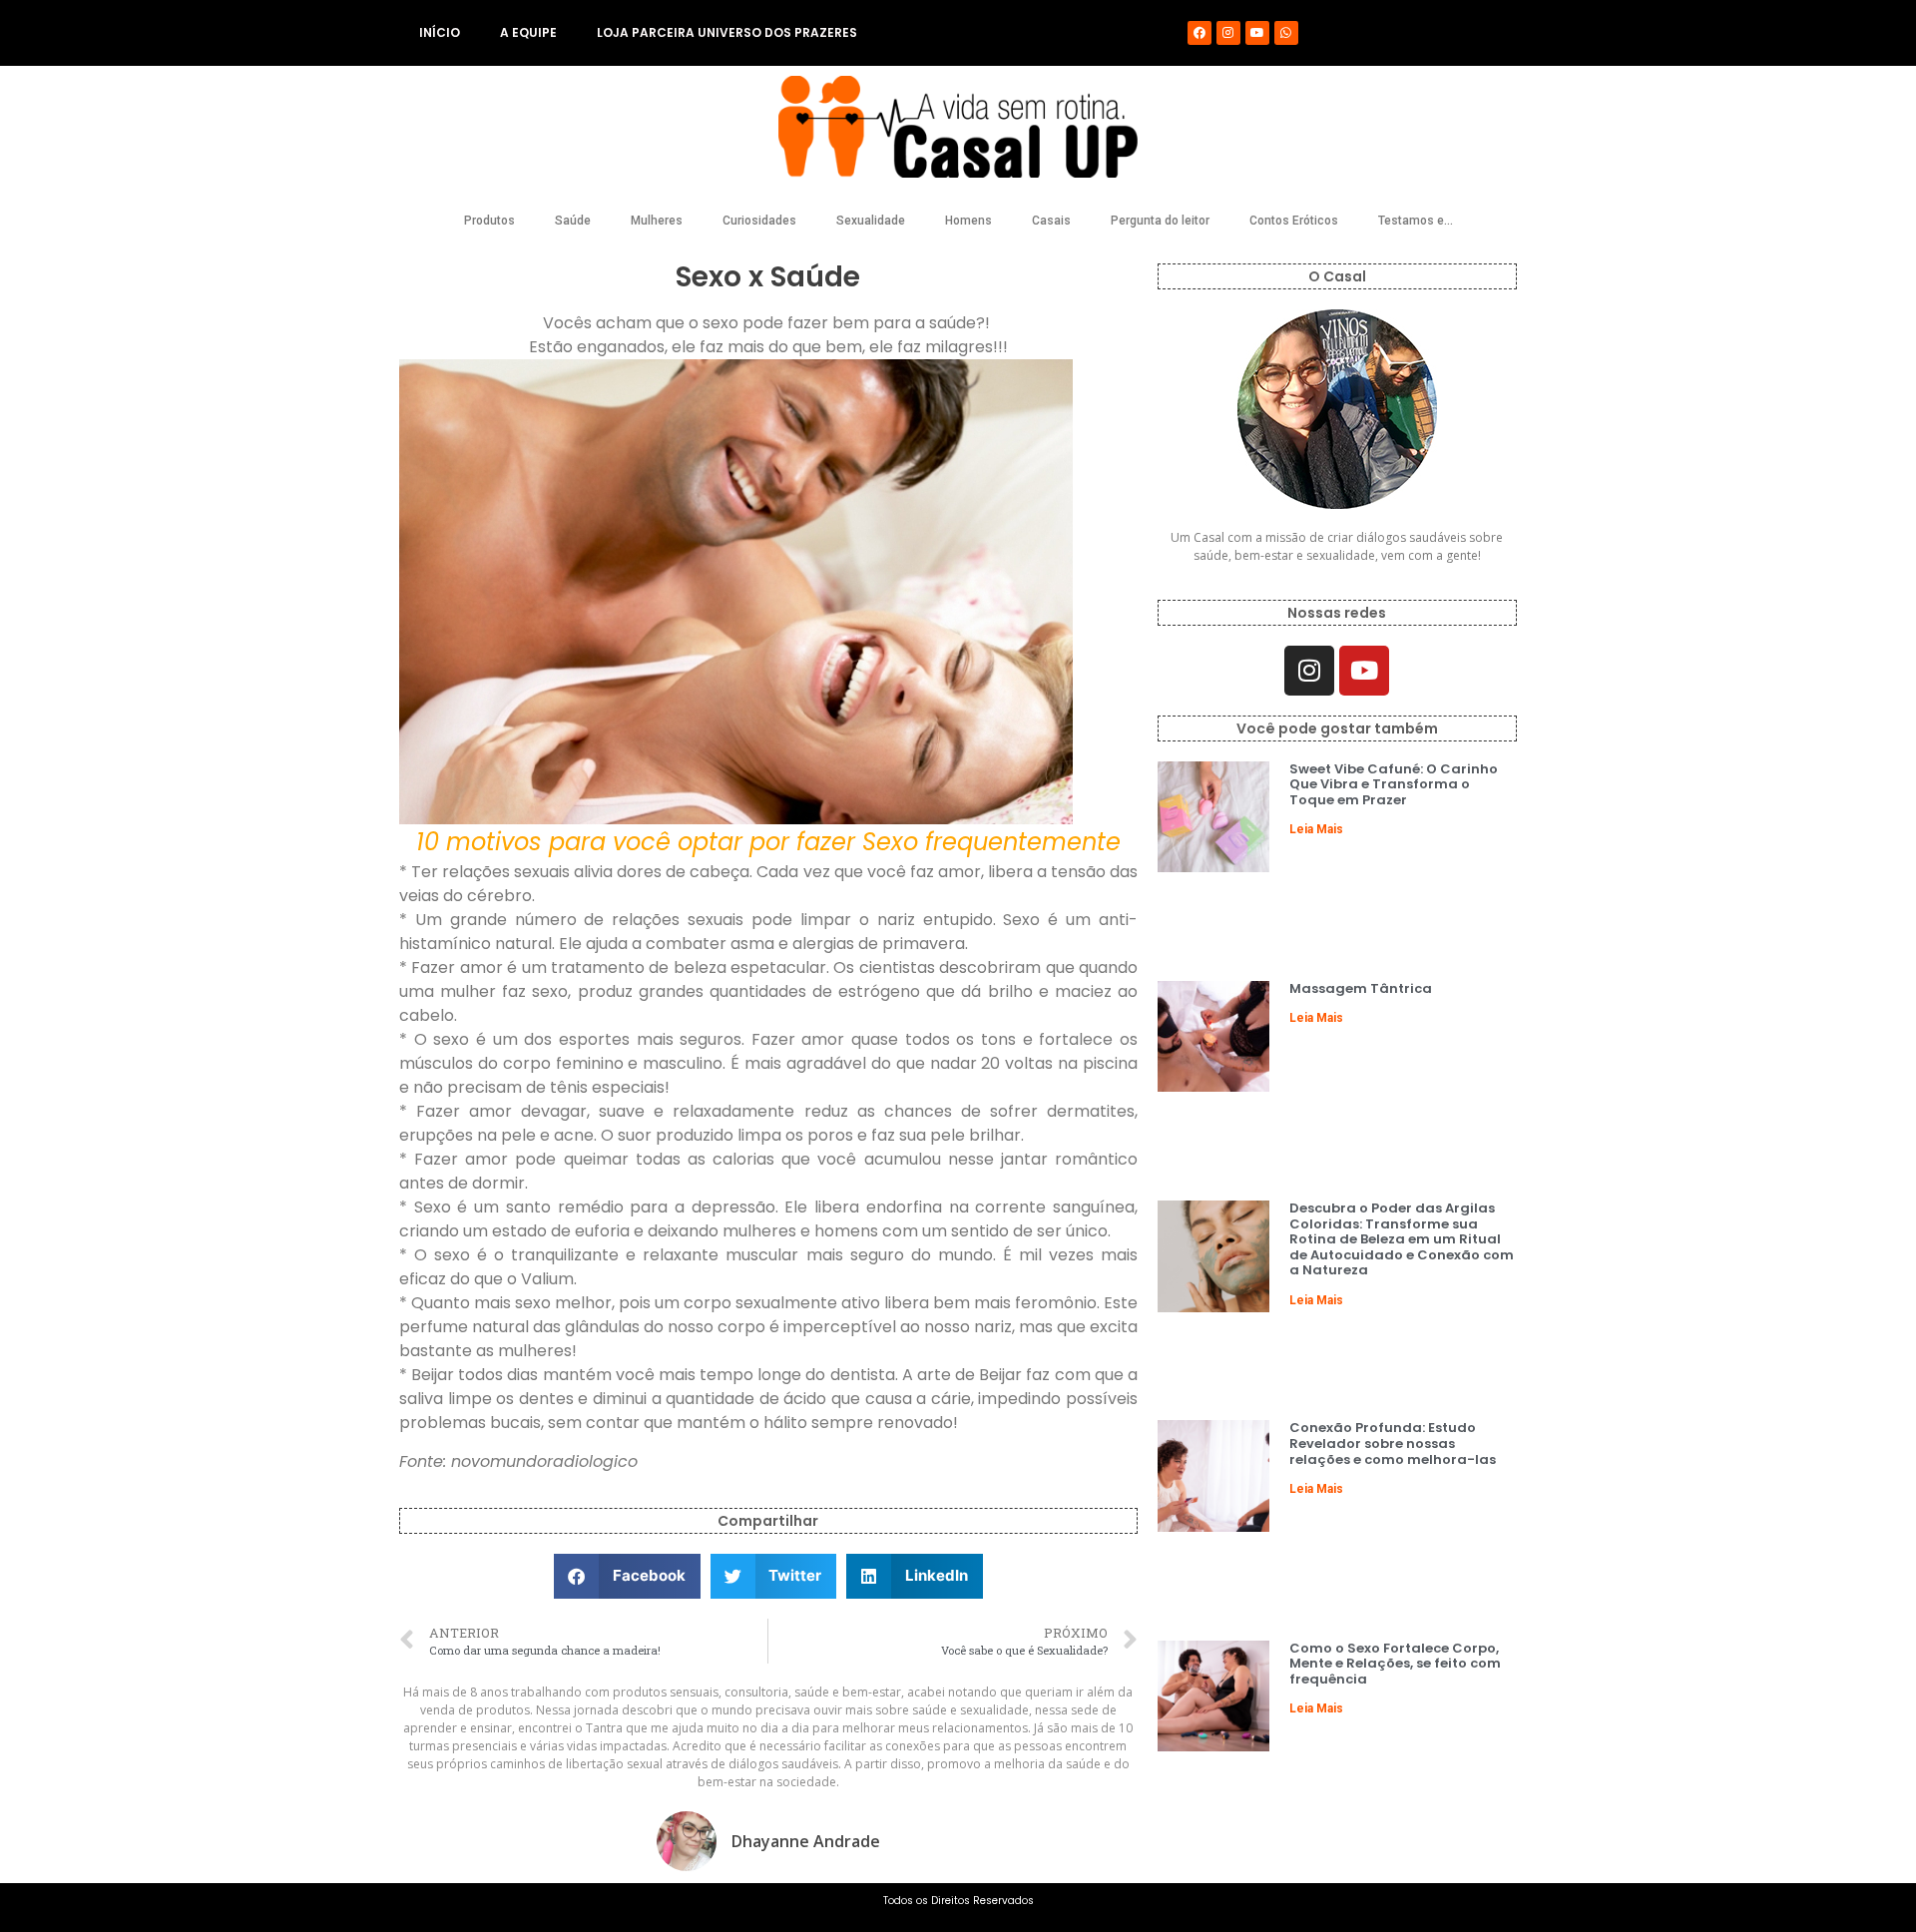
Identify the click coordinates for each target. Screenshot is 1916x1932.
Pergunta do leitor (1160, 221)
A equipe (528, 32)
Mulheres (657, 221)
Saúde (573, 221)
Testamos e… (1416, 221)
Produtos (489, 221)
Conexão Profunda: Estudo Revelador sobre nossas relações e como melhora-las (1393, 1443)
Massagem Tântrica (1361, 988)
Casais (1051, 221)
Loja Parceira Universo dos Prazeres (727, 32)
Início (440, 32)
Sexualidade (871, 221)
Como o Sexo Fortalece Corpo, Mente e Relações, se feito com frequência (1395, 1664)
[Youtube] (1257, 33)
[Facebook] (1199, 33)
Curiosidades (759, 221)
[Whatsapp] (1286, 33)
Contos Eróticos (1294, 221)
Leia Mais (1316, 829)
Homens (968, 221)
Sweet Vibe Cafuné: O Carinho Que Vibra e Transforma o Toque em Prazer (1394, 784)
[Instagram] (1228, 33)
